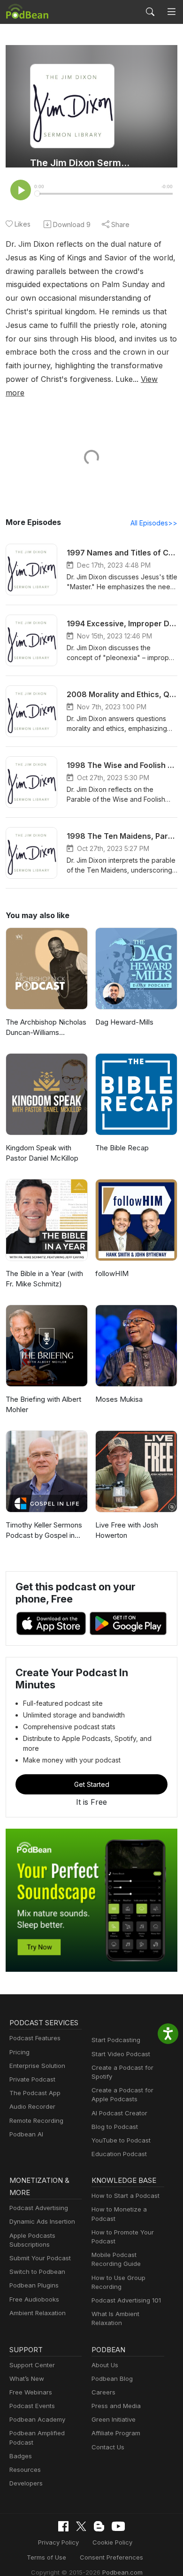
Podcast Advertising (39, 2208)
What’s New (27, 2378)
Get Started (92, 1784)
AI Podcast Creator (119, 2113)
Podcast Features (35, 2038)
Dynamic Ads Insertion (42, 2221)
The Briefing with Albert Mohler (43, 1405)
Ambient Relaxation (38, 2313)
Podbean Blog (112, 2378)
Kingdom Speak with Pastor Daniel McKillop (42, 1153)
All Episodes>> (154, 523)
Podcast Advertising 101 (126, 2300)
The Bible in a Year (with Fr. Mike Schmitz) (44, 1279)
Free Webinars (31, 2392)
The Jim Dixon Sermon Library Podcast (81, 163)
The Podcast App (35, 2093)
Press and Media (116, 2406)
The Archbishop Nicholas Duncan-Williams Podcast (46, 1028)
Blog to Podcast (115, 2127)
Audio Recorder (32, 2106)
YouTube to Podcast (121, 2140)
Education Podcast (119, 2154)
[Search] (150, 12)
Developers (26, 2483)
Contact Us (108, 2447)
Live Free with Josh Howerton (127, 1530)
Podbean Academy (37, 2419)
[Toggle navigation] (172, 12)
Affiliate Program (116, 2433)
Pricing (19, 2052)
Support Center (32, 2365)
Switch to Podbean (37, 2272)
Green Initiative (114, 2419)
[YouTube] (118, 2526)
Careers (103, 2392)
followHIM (112, 1273)
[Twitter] (81, 2527)
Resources (25, 2470)
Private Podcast (32, 2079)
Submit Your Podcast (40, 2258)
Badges (21, 2456)
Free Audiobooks (34, 2299)
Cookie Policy (112, 2542)
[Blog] (99, 2526)
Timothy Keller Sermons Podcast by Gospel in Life (44, 1531)
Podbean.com (122, 2572)
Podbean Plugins (34, 2285)
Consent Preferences (111, 2557)
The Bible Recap (122, 1148)
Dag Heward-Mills (124, 1022)
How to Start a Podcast (126, 2196)
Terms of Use (46, 2557)
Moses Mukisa (119, 1399)
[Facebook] (63, 2526)
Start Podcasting (116, 2040)
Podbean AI (26, 2134)
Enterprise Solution (37, 2066)
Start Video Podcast (121, 2054)
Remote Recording (36, 2120)
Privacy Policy (58, 2542)
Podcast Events (32, 2406)
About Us (105, 2365)
